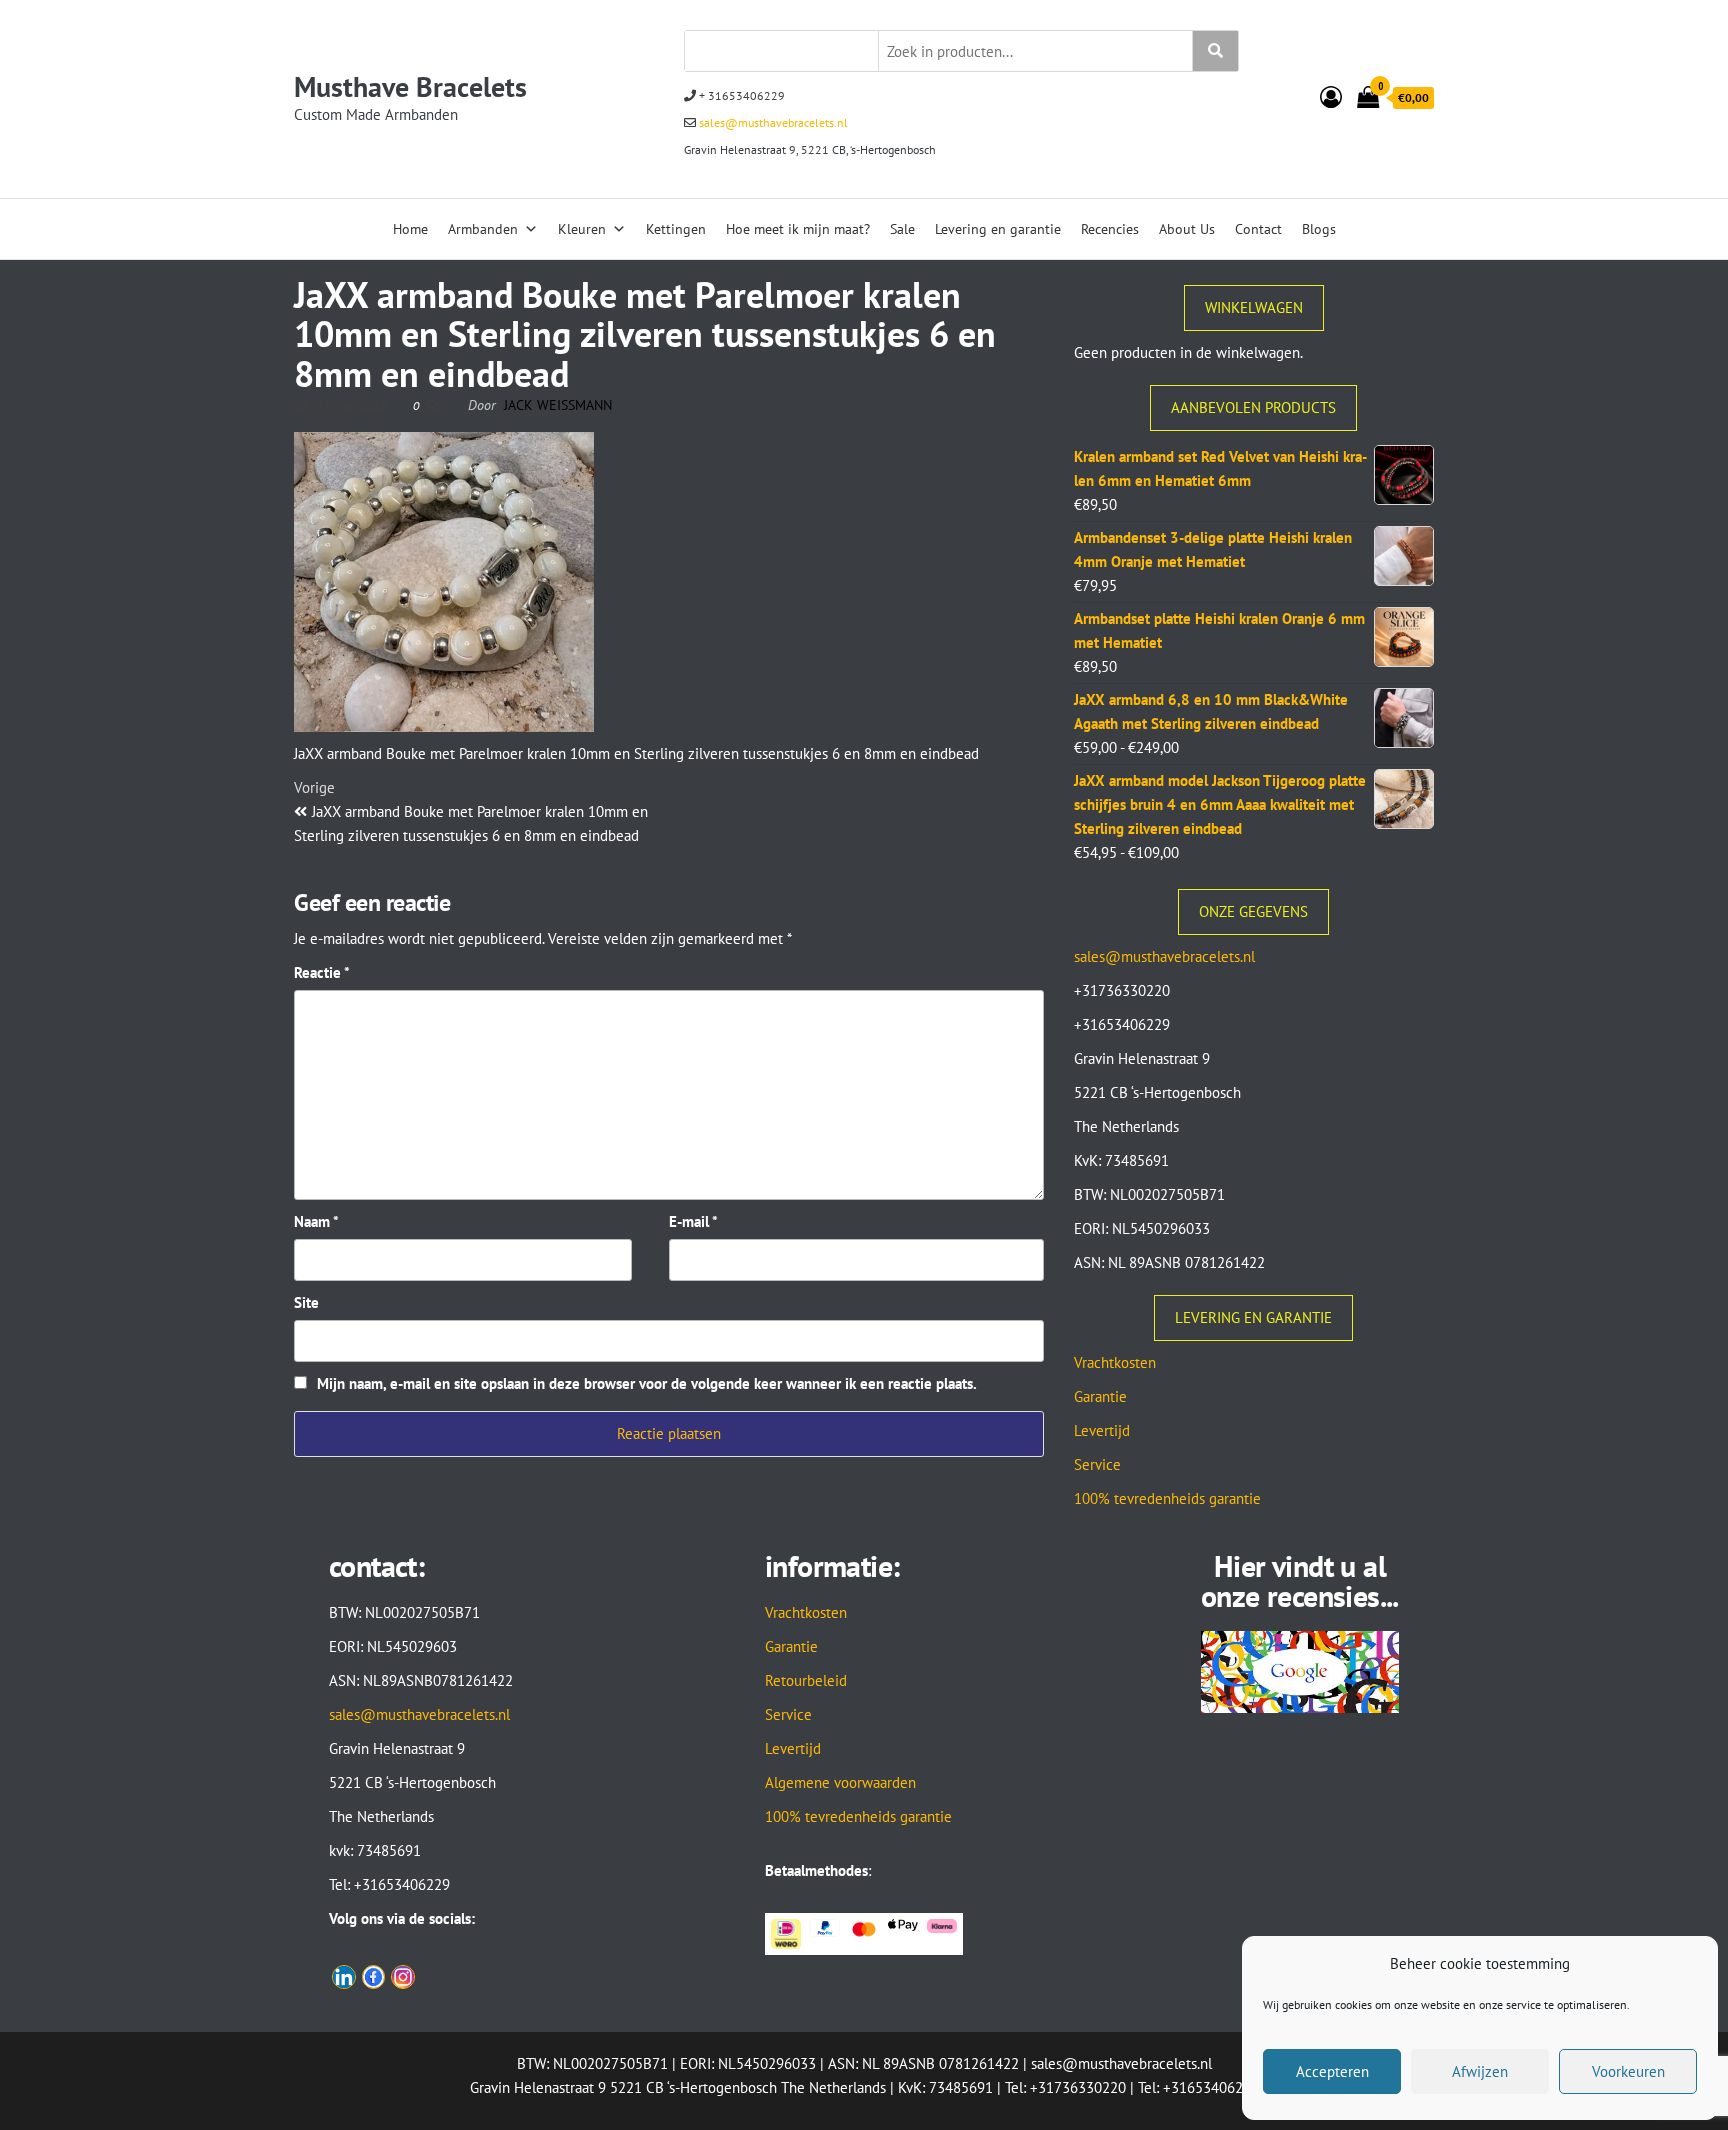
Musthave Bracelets (410, 86)
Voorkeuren (1628, 2071)
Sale (902, 229)
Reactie (322, 972)
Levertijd (1102, 1430)
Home (410, 229)
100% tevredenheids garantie (1167, 1498)
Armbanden (483, 229)
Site (306, 1302)
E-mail (693, 1221)
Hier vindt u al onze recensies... (1300, 1580)
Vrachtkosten (1115, 1362)
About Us (1187, 229)
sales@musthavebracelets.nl (772, 122)
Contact (1258, 229)
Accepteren (1332, 2071)
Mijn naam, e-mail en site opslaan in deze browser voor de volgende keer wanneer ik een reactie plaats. (647, 1383)
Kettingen (676, 229)
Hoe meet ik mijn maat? (798, 229)
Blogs (1319, 229)
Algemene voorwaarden (840, 1782)
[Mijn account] (1331, 97)
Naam (316, 1221)
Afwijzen (1480, 2071)
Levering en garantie (998, 229)
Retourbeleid (806, 1680)
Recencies (1110, 229)
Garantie (1100, 1396)
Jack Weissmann (558, 405)
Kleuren (582, 229)
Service (1097, 1464)
